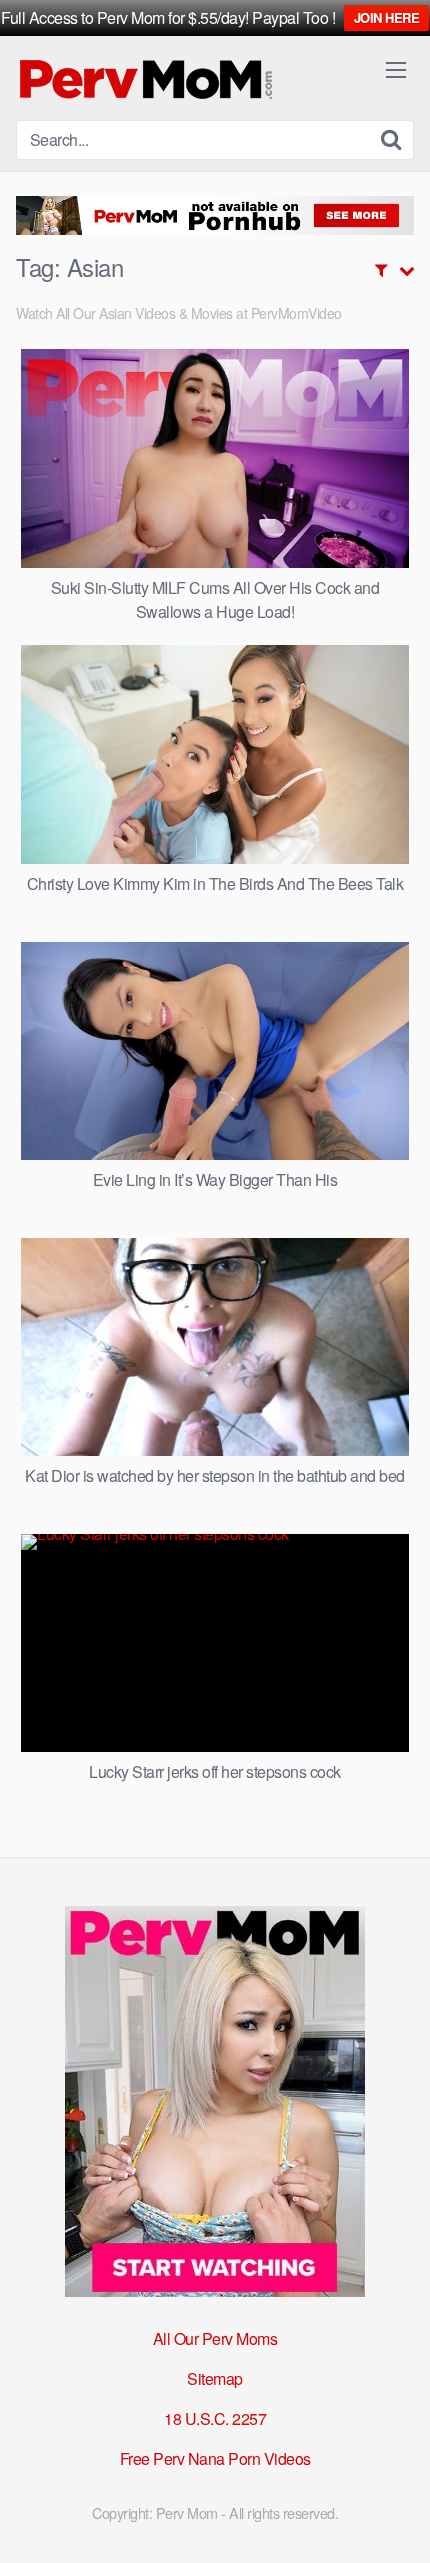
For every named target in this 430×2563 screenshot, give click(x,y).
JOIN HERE (387, 17)
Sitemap (215, 2378)
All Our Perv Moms (215, 2338)
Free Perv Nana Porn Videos (215, 2458)
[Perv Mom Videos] (146, 78)
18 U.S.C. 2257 (215, 2418)
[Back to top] (395, 2519)
